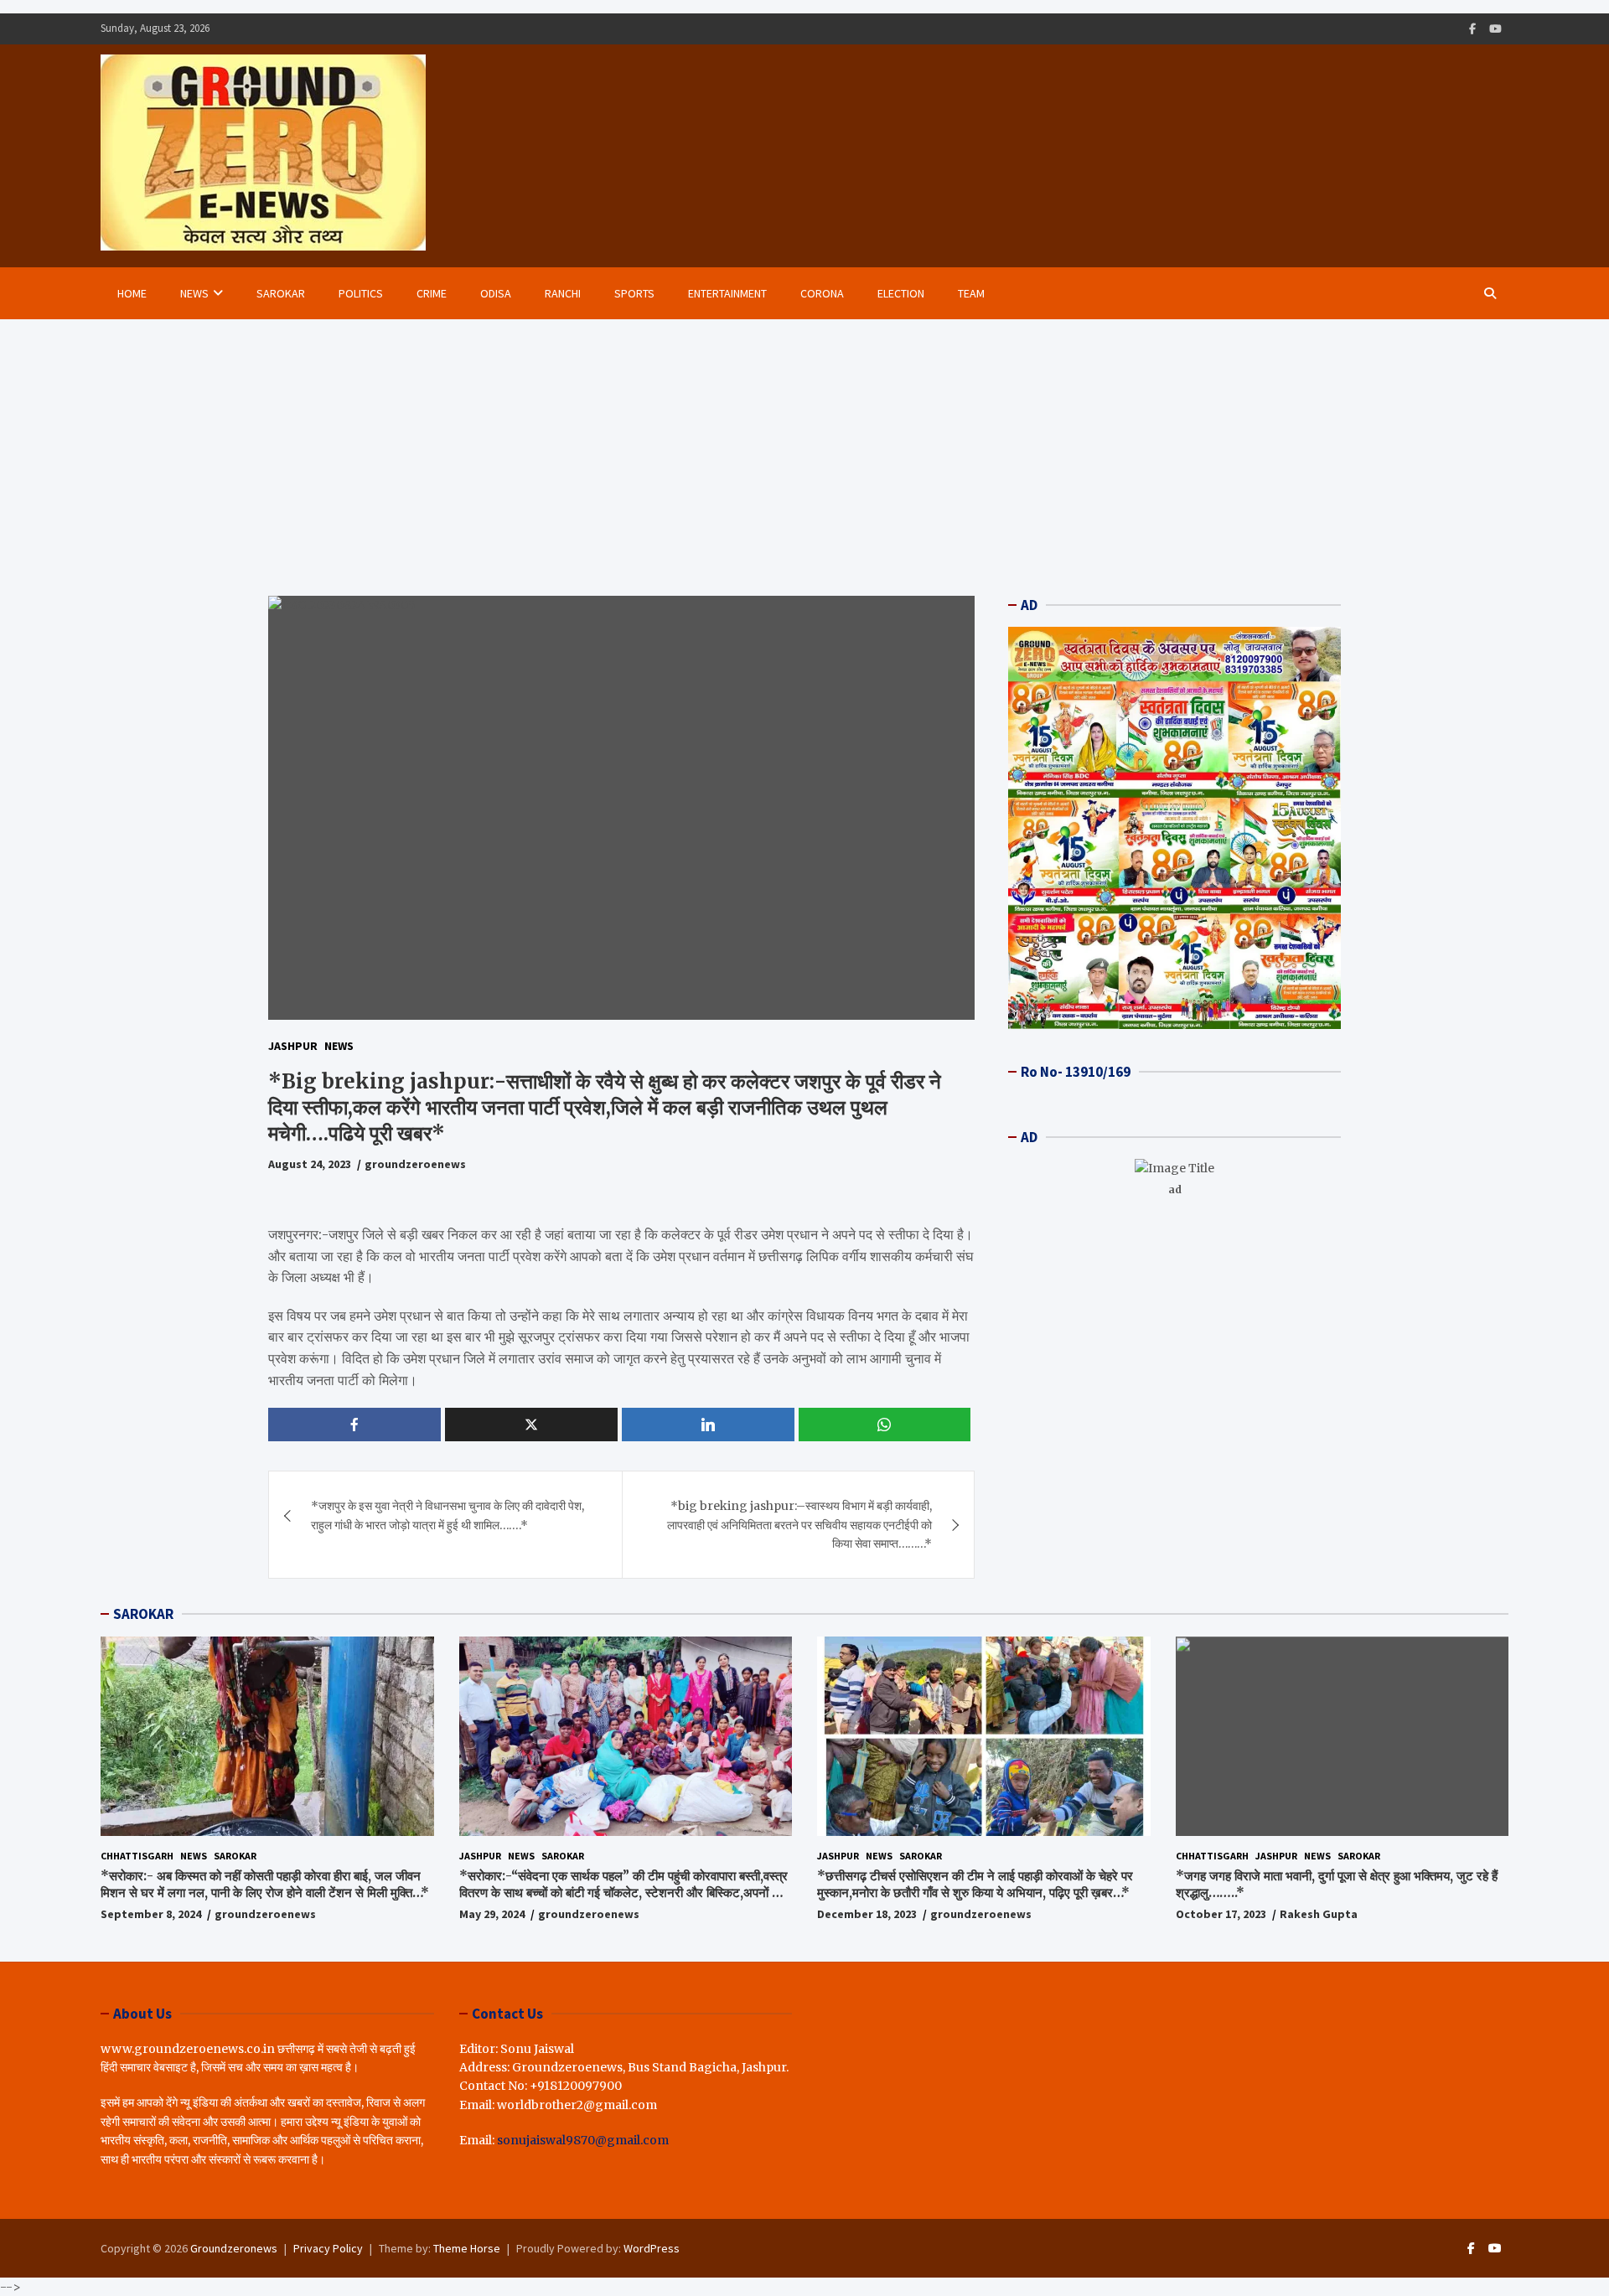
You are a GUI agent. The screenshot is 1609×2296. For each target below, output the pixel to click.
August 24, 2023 (310, 1164)
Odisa (496, 293)
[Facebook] (1472, 29)
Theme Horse (467, 2248)
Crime (432, 293)
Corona (822, 293)
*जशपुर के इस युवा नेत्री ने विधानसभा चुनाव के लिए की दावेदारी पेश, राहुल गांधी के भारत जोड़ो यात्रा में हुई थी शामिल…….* (448, 1515)
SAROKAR (143, 1614)
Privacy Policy (328, 2248)
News (194, 293)
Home (132, 293)
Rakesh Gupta (1319, 1914)
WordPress (652, 2248)
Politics (361, 293)
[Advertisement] (804, 445)
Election (901, 293)
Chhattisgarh (137, 1856)
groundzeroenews (415, 1164)
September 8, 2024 (151, 1914)
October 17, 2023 (1221, 1914)
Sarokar (281, 293)
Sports (634, 293)
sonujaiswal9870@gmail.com (583, 2140)
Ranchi (563, 293)
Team (971, 293)
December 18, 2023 (867, 1914)
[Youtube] (1495, 29)
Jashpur (293, 1046)
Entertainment (727, 293)
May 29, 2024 (492, 1914)
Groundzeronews (234, 2248)
